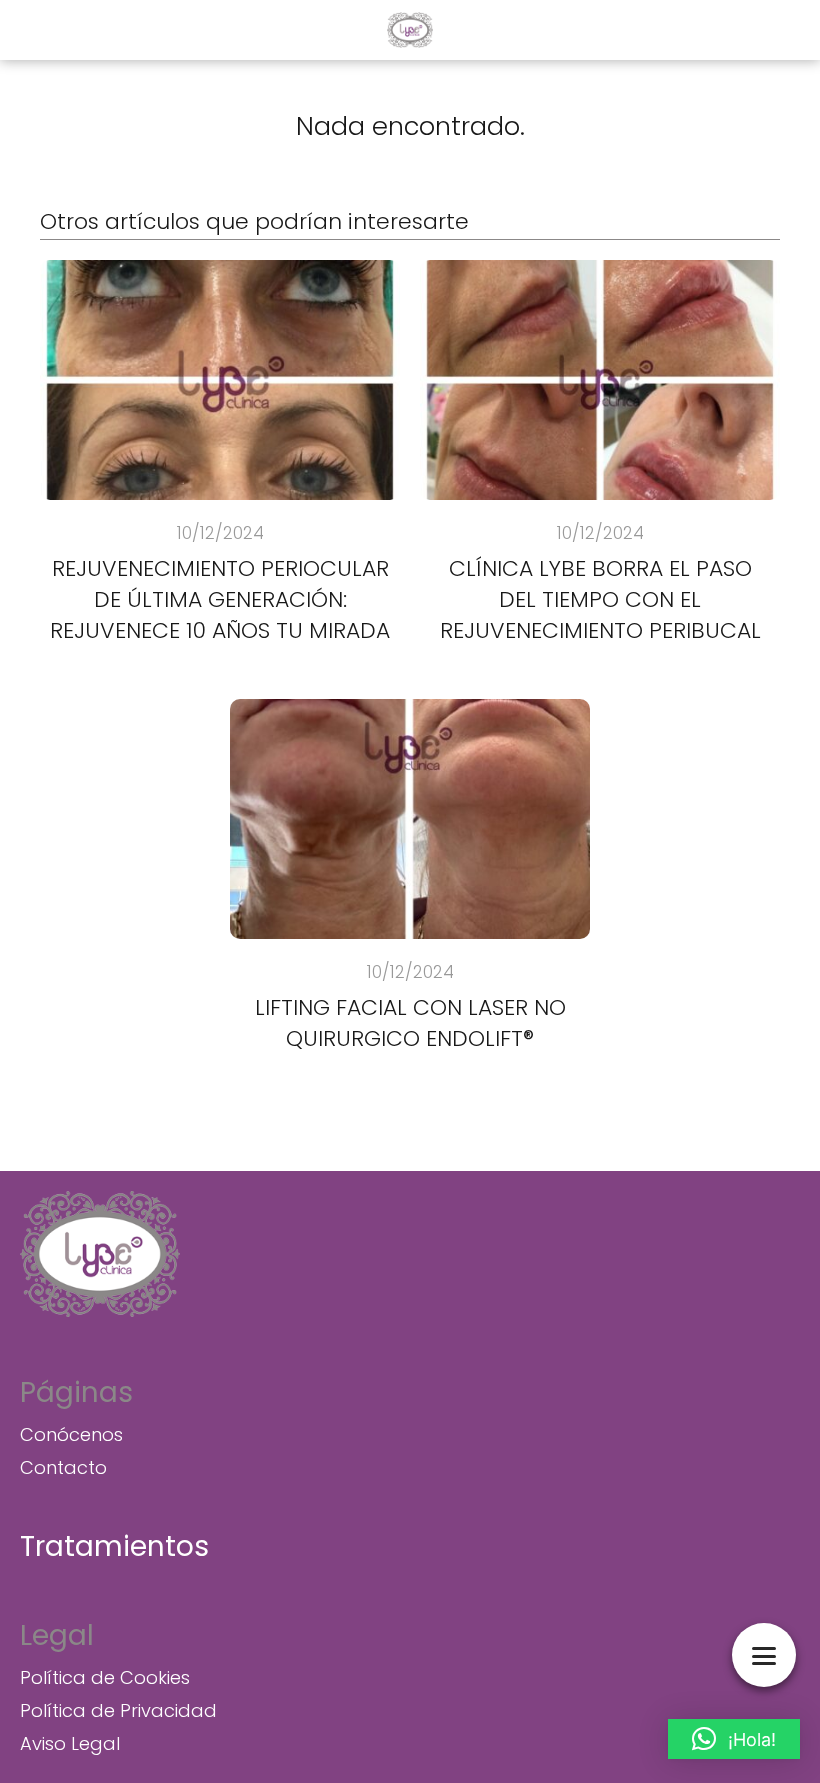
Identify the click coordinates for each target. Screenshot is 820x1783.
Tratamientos (114, 1546)
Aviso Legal (70, 1743)
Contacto (63, 1467)
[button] (734, 1739)
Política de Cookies (105, 1677)
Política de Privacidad (118, 1710)
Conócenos (71, 1434)
